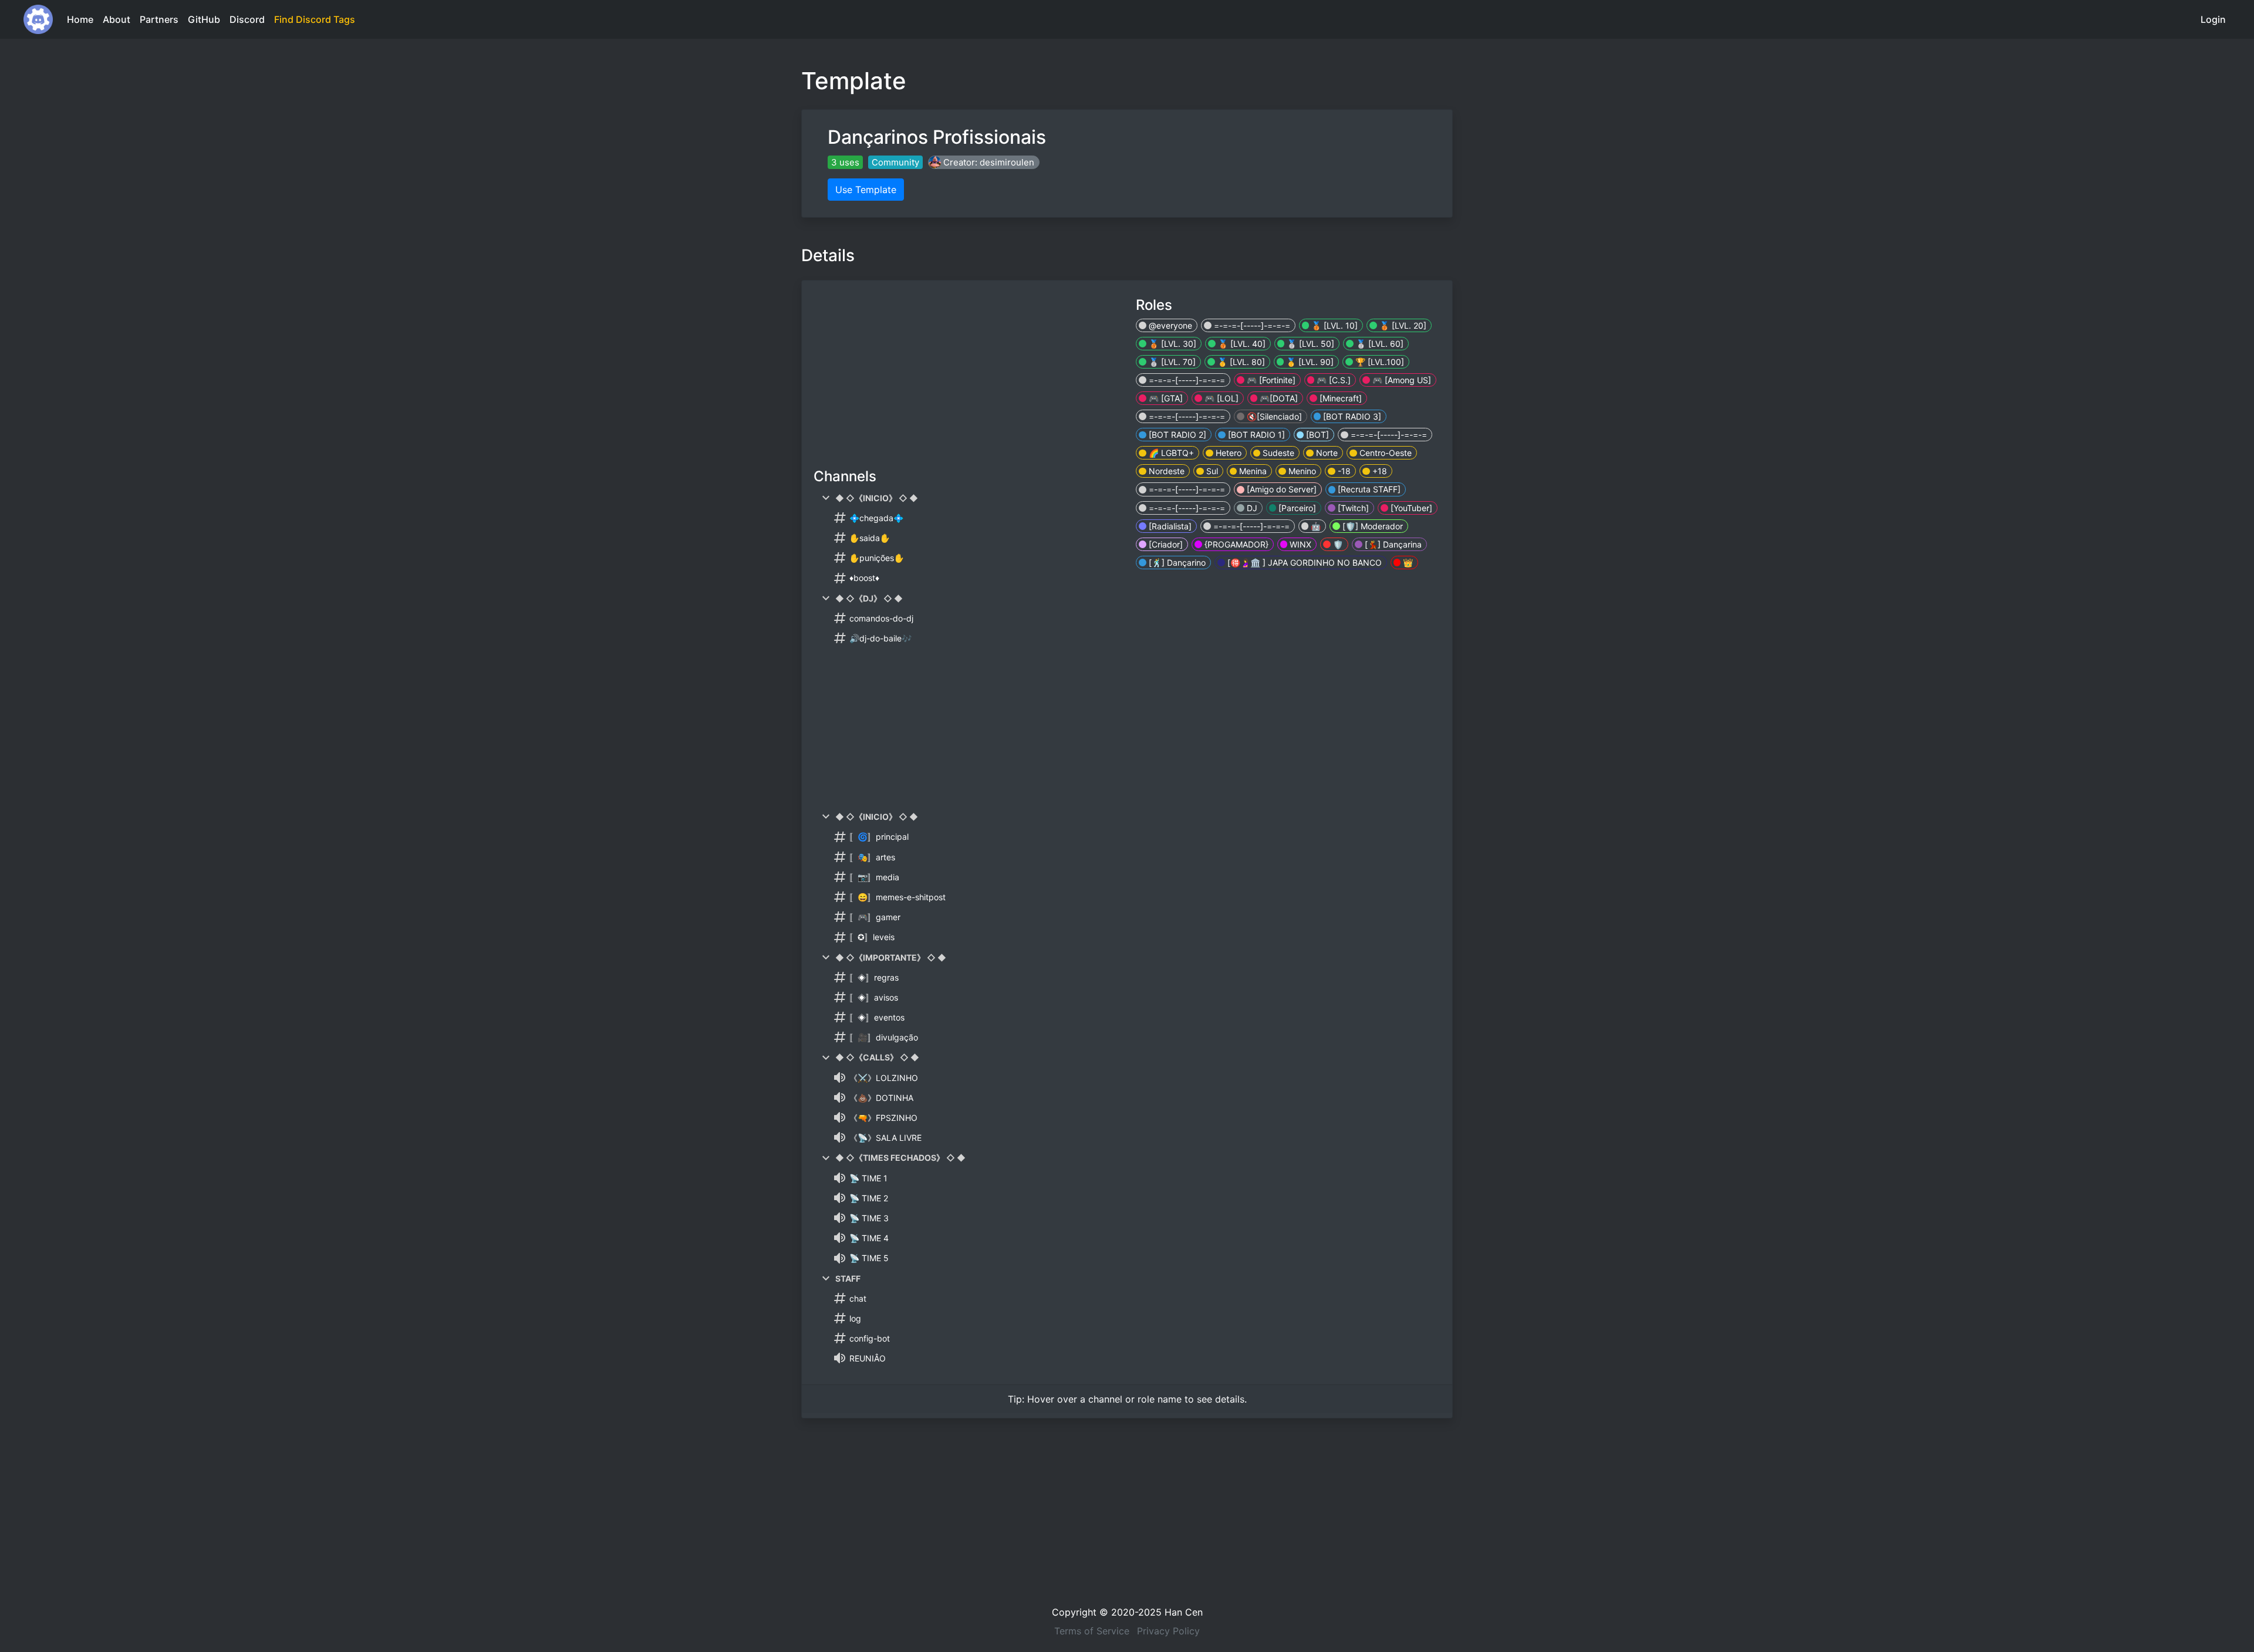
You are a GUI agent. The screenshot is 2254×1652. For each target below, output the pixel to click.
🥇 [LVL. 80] (1240, 362)
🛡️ (1337, 544)
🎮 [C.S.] (1332, 380)
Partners (159, 19)
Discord (247, 19)
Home (80, 19)
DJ (1251, 508)
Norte (1326, 453)
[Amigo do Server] (1280, 489)
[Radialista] (1169, 526)
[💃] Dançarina (1392, 544)
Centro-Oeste (1384, 453)
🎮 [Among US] (1401, 380)
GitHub (204, 19)
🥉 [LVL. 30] (1171, 344)
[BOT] (1316, 435)
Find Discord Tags (315, 19)
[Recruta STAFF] (1368, 489)
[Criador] (1165, 544)
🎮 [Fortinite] (1270, 380)
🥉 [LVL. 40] (1241, 344)
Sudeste (1277, 453)
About (117, 19)
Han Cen (1184, 1612)
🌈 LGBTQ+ (1170, 453)
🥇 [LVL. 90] (1309, 362)
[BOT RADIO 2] (1176, 435)
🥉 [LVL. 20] (1402, 325)
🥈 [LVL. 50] (1309, 344)
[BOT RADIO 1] (1255, 435)
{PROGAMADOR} (1235, 544)
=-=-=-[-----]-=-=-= (1251, 325)
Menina (1252, 471)
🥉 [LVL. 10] (1333, 325)
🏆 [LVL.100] (1379, 362)
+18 (1379, 471)
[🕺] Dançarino (1176, 563)
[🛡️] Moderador (1371, 526)
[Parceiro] (1296, 508)
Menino (1301, 471)
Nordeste (1165, 471)
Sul (1211, 471)
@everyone (1169, 325)
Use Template (866, 190)
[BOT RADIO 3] (1351, 416)
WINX (1299, 544)
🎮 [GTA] (1165, 398)
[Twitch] (1352, 508)
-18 (1343, 471)
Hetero (1227, 453)
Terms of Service (1092, 1631)
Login (2213, 19)
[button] (984, 162)
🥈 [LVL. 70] (1171, 362)
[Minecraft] (1339, 398)
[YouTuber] (1410, 508)
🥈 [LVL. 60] (1379, 344)
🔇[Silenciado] (1273, 416)
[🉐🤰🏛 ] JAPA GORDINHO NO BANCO (1303, 563)
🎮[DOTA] (1278, 398)
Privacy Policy (1168, 1631)
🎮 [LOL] (1220, 398)
